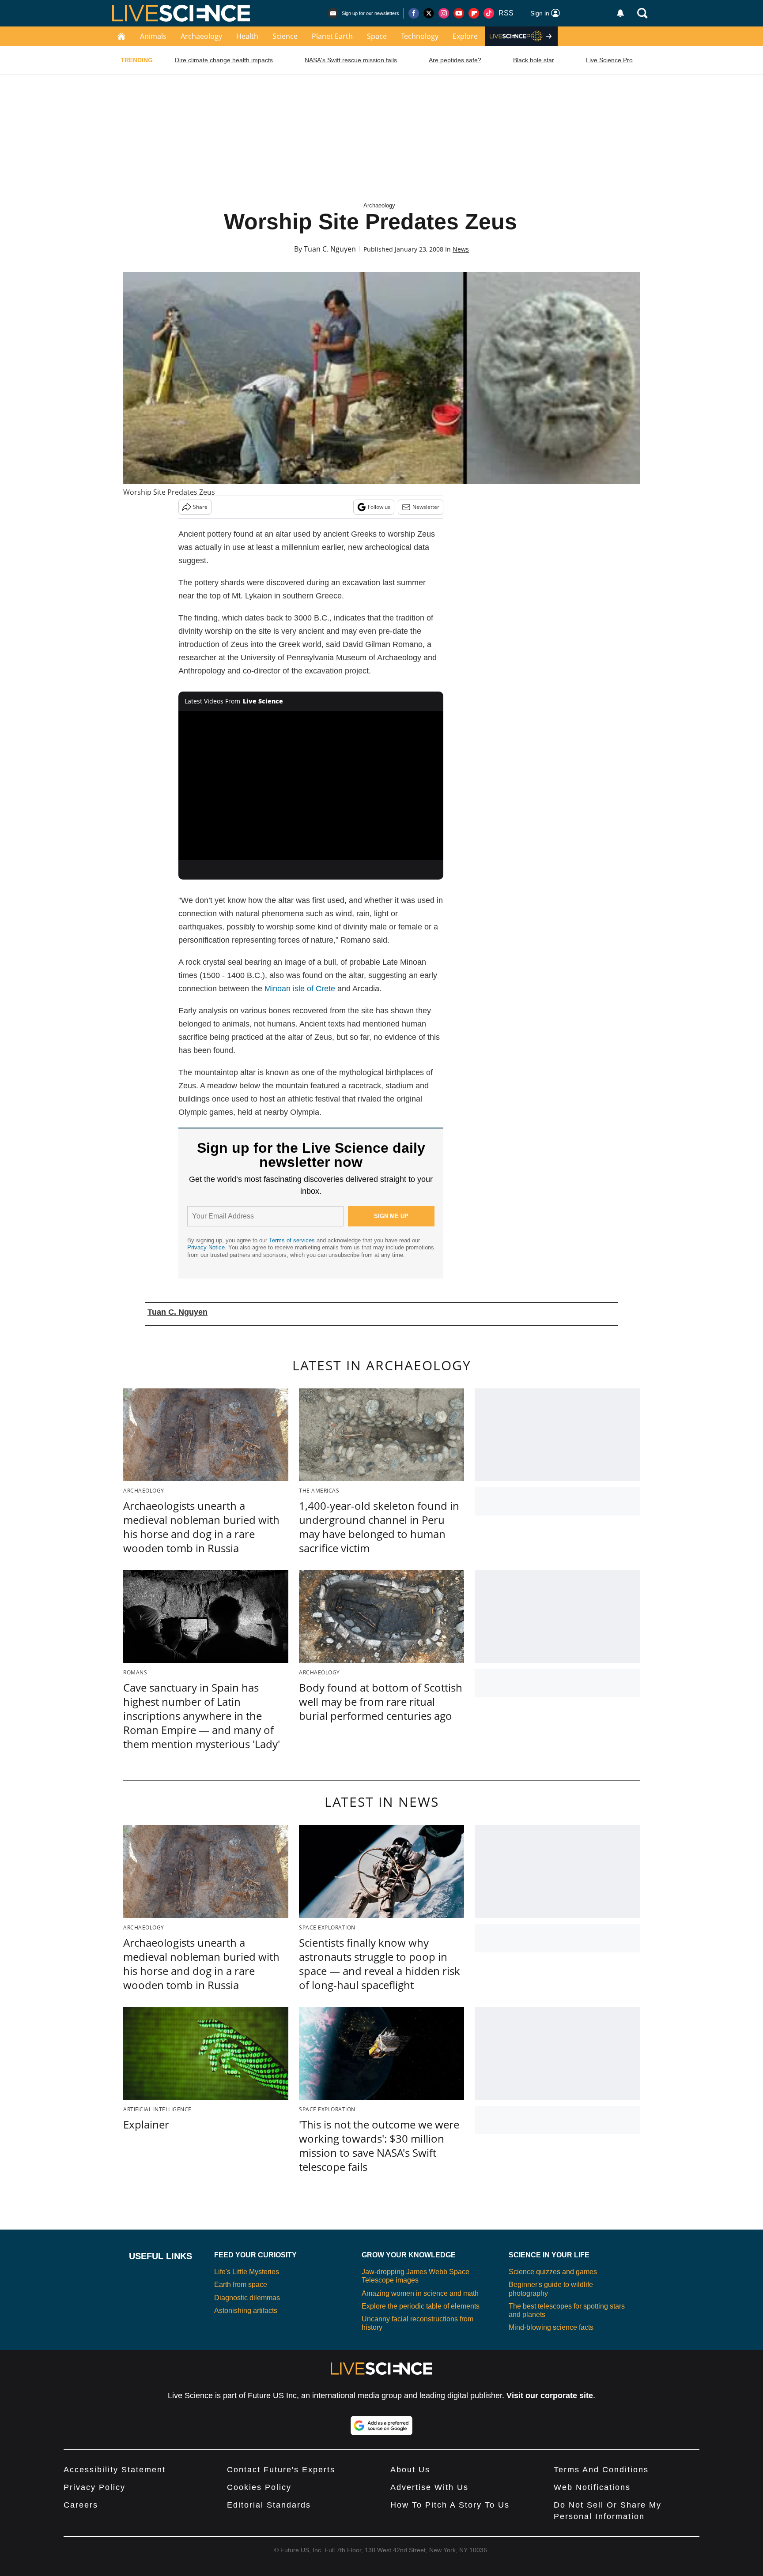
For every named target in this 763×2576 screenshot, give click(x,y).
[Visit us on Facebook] (414, 13)
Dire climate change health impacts (224, 60)
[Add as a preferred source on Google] (381, 2426)
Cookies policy (259, 2487)
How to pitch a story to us (450, 2505)
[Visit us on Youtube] (459, 13)
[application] (311, 786)
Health (247, 36)
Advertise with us (429, 2487)
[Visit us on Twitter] (429, 13)
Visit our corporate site (550, 2395)
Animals (153, 36)
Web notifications (592, 2487)
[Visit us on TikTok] (489, 13)
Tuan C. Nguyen (330, 249)
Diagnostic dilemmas (247, 2298)
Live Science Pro (609, 60)
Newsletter (426, 507)
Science (285, 36)
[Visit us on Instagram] (444, 13)
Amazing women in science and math (420, 2293)
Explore (465, 36)
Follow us (379, 507)
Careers (81, 2505)
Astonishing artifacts (246, 2311)
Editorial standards (269, 2505)
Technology (420, 36)
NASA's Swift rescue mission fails (351, 60)
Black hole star (534, 60)
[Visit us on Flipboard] (474, 13)
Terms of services (293, 1240)
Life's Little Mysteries (247, 2272)
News (461, 249)
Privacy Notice (206, 1247)
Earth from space (241, 2285)
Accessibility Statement (115, 2470)
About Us (410, 2470)
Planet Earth (332, 36)
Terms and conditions (601, 2470)
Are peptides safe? (455, 60)
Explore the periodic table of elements (421, 2306)
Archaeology (201, 36)
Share (200, 507)
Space (377, 36)
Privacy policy (94, 2487)
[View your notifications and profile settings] (620, 13)
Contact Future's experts (281, 2470)
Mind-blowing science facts (551, 2327)
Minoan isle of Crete (300, 989)
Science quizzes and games (553, 2272)
